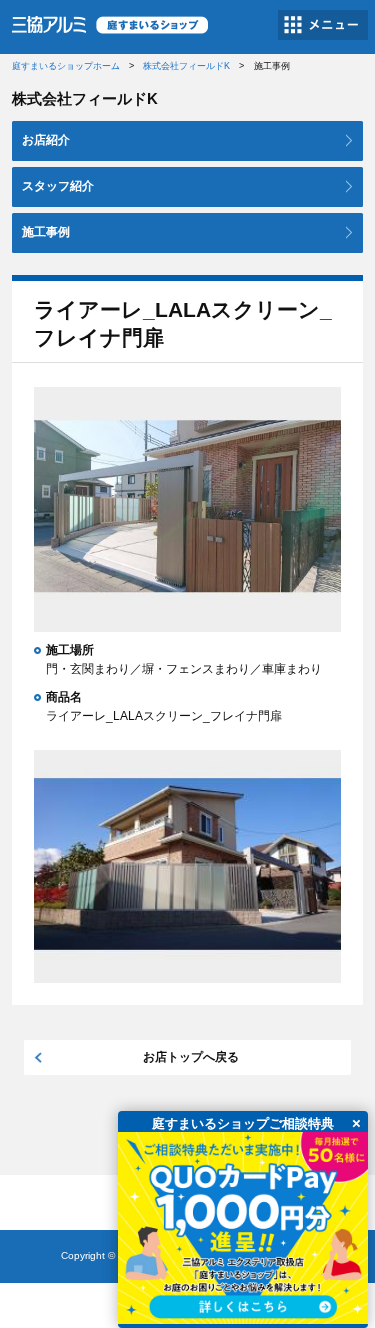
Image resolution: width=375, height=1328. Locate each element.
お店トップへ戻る (191, 1057)
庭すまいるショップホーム (66, 66)
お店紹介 (46, 140)
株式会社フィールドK (186, 66)
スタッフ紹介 (58, 186)
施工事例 (46, 232)
